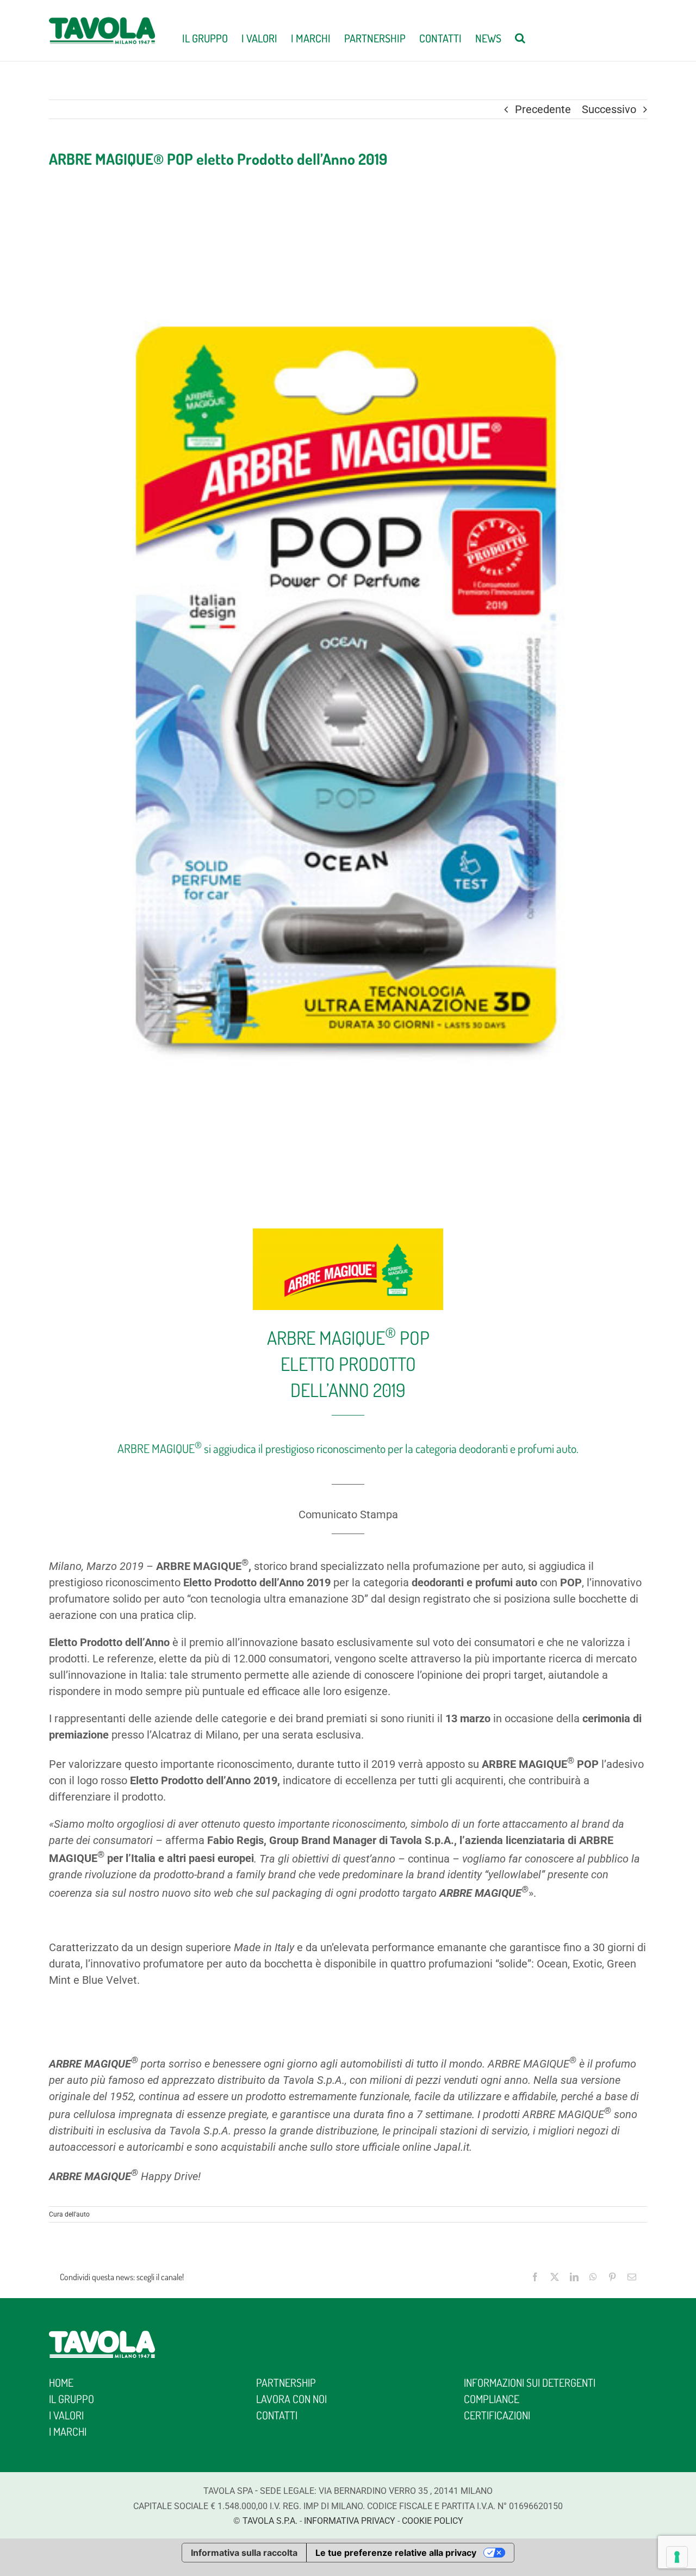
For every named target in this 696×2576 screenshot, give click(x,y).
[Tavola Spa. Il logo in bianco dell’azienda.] (102, 2336)
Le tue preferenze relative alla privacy (396, 2553)
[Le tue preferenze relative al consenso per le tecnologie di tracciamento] (677, 2557)
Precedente (543, 109)
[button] (520, 37)
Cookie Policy (433, 2521)
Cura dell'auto (69, 2214)
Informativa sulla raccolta (244, 2553)
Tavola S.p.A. (270, 2521)
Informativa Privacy (350, 2521)
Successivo (609, 109)
